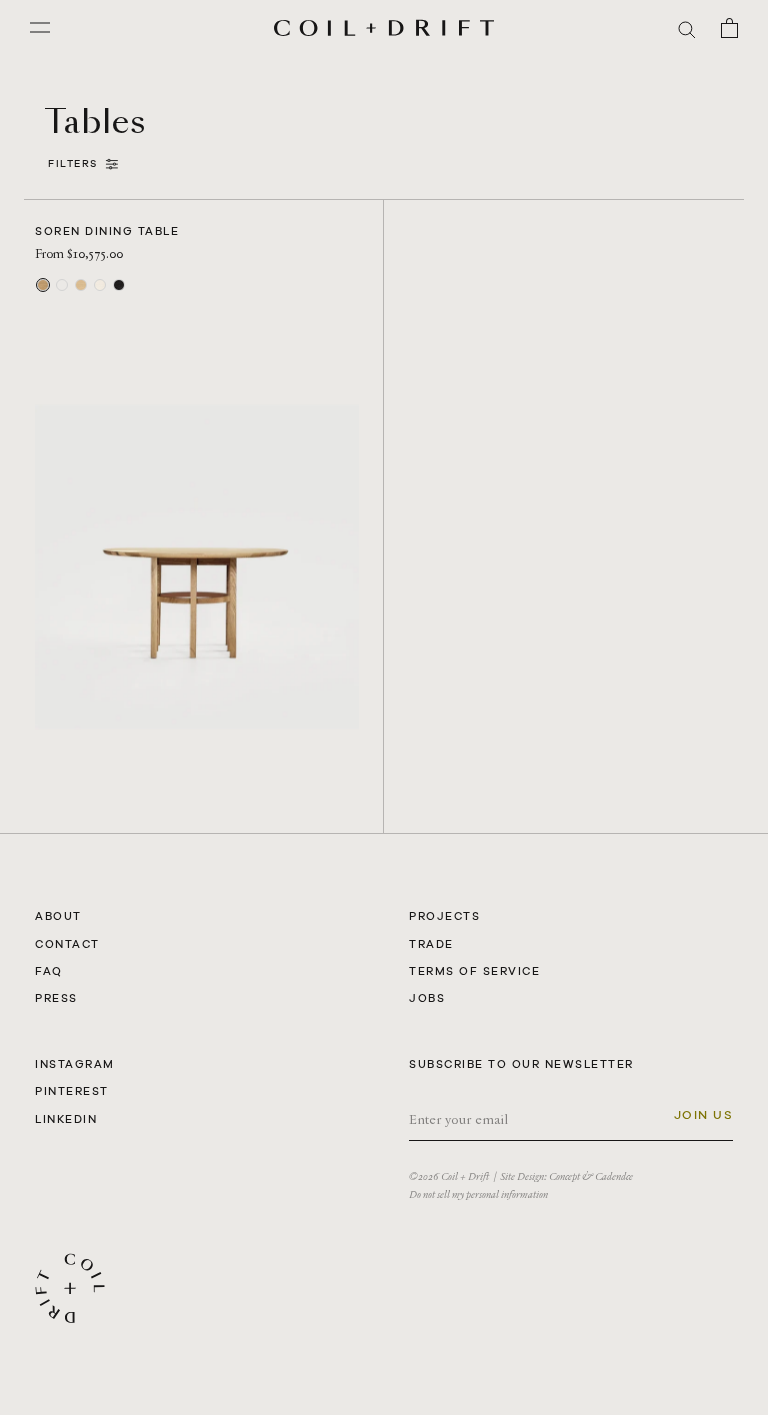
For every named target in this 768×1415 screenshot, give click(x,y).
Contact (67, 944)
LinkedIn (66, 1119)
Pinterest (72, 1091)
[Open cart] (729, 28)
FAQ (49, 971)
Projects (444, 916)
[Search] (687, 28)
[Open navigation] (40, 28)
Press (56, 998)
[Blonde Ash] (100, 285)
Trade (431, 944)
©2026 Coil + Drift (449, 1176)
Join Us (704, 1115)
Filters (76, 163)
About (58, 916)
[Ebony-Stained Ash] (119, 285)
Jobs (427, 998)
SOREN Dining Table (107, 231)
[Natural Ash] (81, 285)
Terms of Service (474, 971)
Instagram (75, 1064)
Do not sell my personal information (478, 1194)
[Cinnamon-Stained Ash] (62, 285)
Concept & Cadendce (591, 1176)
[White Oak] (43, 285)
